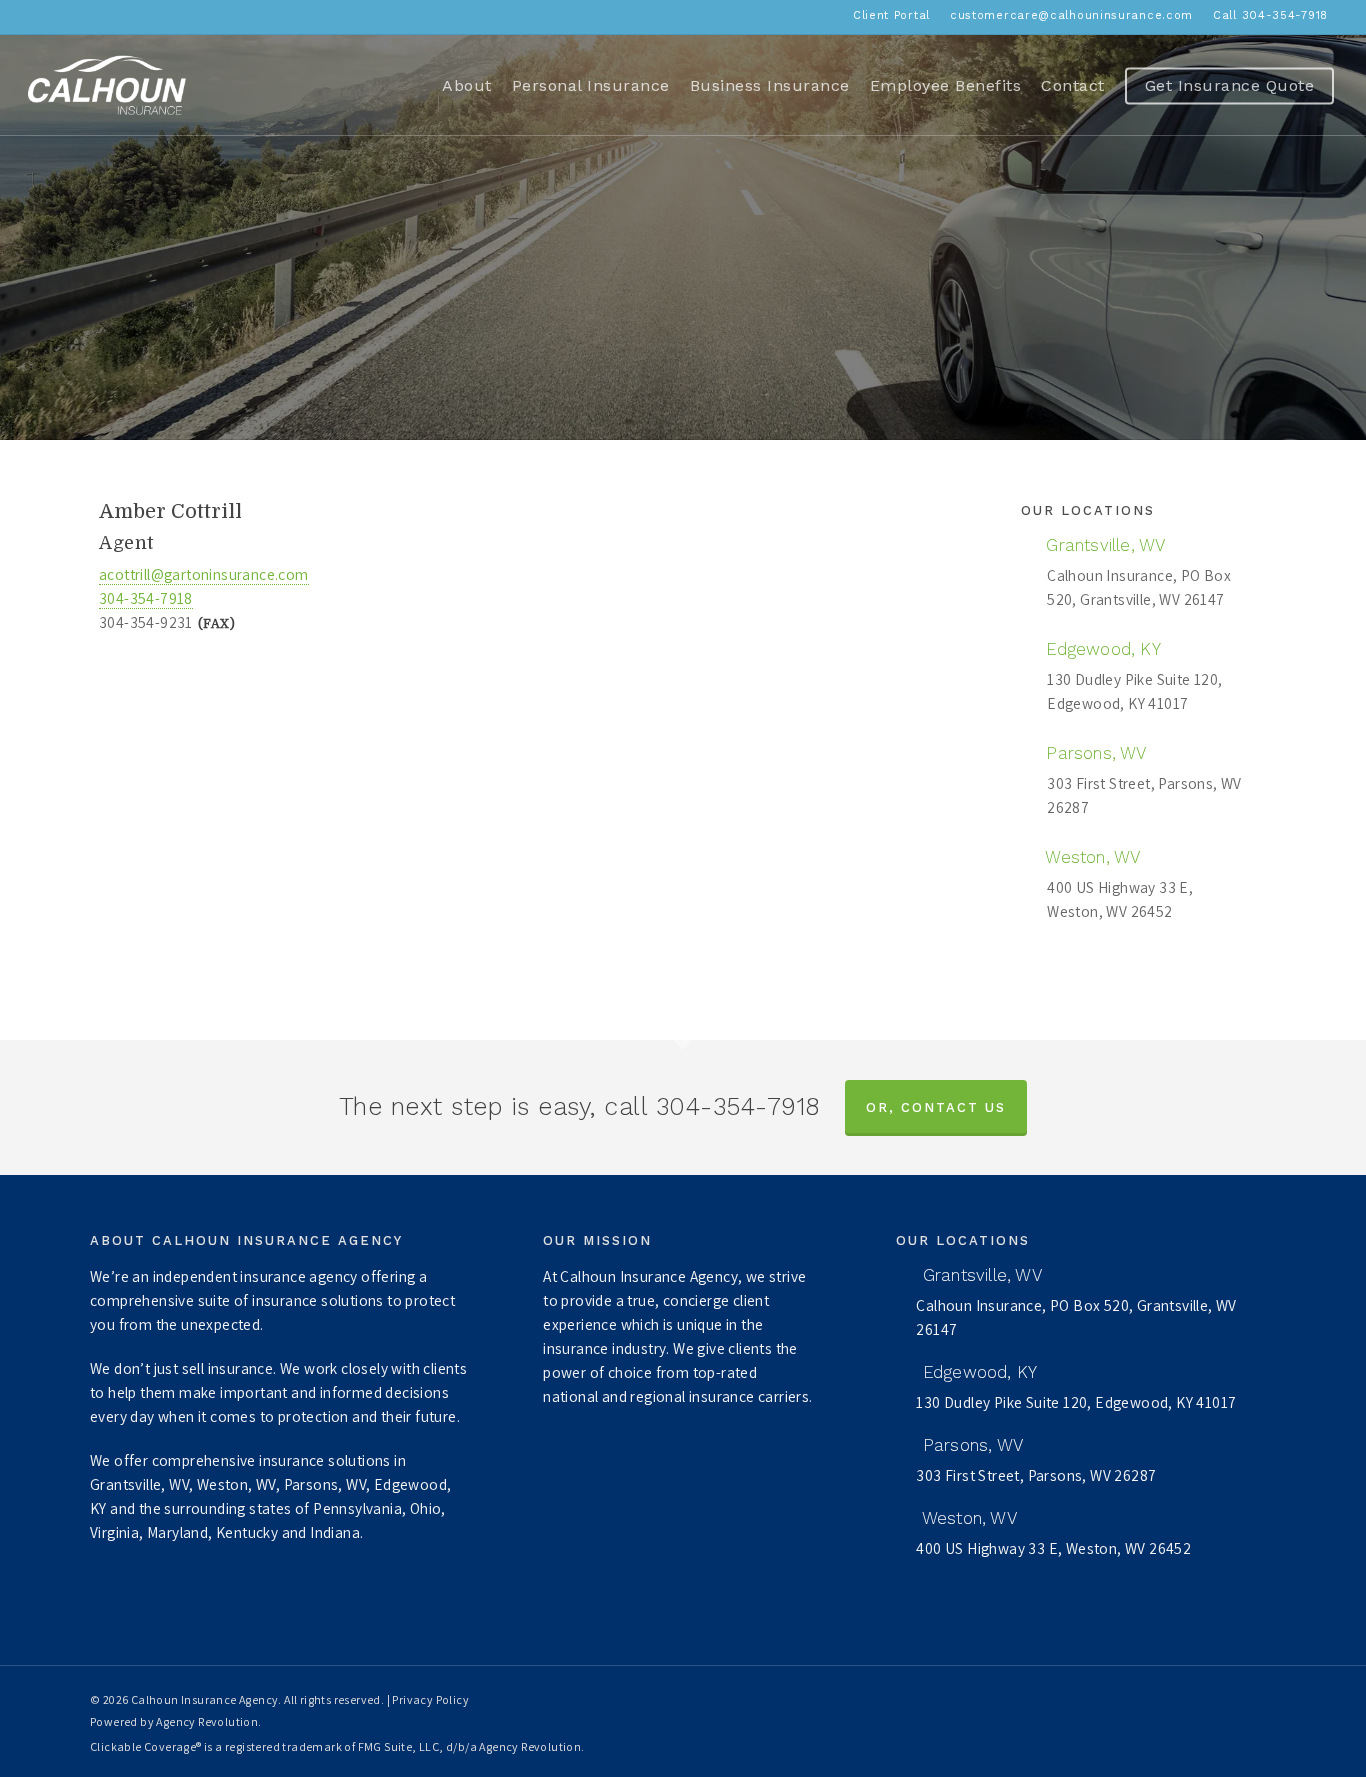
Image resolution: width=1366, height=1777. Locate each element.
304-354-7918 (146, 598)
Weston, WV (1090, 857)
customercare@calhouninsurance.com (1071, 15)
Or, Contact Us (936, 1107)
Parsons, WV (1093, 753)
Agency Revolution (207, 1721)
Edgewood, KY (1101, 649)
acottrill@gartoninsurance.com (204, 574)
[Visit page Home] (107, 85)
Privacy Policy (430, 1699)
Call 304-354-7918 (1270, 15)
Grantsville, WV (1103, 545)
